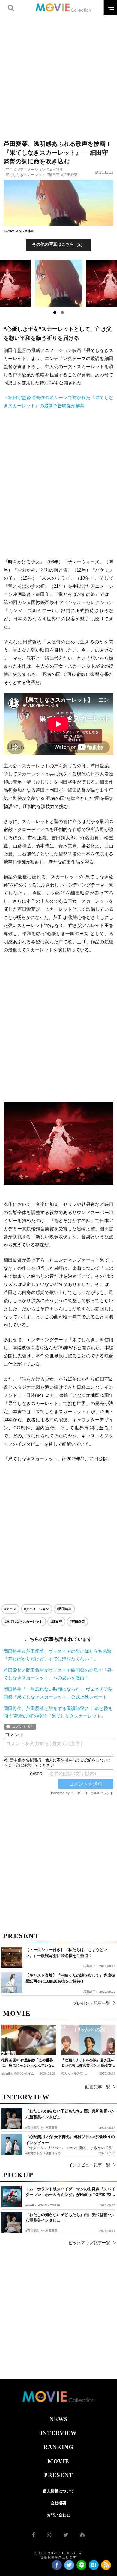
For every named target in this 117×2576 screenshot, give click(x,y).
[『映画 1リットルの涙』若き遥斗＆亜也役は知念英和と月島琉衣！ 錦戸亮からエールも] (88, 2040)
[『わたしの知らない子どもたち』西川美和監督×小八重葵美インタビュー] (12, 2222)
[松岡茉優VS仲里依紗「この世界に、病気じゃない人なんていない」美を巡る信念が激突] (29, 2040)
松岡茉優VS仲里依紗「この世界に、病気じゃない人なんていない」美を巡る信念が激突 (27, 2063)
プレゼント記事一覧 (91, 2003)
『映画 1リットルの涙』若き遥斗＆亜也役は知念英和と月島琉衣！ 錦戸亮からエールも (88, 2063)
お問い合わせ (58, 2515)
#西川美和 (32, 2231)
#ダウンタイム (24, 2074)
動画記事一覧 (98, 2087)
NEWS (59, 2419)
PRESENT (59, 2475)
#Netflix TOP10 (49, 2205)
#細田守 (53, 175)
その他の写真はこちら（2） (58, 244)
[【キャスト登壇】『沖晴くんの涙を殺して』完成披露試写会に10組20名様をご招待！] (12, 1983)
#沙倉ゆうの (52, 2153)
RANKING (58, 2447)
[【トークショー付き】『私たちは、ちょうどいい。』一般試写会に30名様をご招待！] (12, 1957)
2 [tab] (62, 313)
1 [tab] (55, 313)
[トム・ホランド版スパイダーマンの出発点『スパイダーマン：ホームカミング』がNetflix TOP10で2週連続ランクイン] (12, 2197)
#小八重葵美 (49, 2231)
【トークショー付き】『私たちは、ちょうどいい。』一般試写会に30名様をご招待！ (66, 1953)
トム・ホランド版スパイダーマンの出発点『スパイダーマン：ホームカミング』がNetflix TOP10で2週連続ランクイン (70, 2192)
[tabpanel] (59, 283)
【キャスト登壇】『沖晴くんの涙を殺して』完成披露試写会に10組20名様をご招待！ (70, 1978)
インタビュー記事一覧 (89, 2165)
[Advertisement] (58, 74)
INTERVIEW (58, 2433)
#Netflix (31, 2205)
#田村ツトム (34, 2153)
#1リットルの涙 (72, 2074)
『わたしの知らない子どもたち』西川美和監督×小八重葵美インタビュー (70, 2218)
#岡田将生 (55, 170)
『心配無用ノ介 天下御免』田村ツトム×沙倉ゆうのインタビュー (70, 2140)
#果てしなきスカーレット (24, 175)
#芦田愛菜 (69, 175)
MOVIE (58, 2461)
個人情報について (58, 2491)
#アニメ (10, 170)
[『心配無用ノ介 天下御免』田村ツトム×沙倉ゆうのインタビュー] (12, 2144)
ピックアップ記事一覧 (89, 2243)
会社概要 (58, 2503)
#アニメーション (32, 170)
